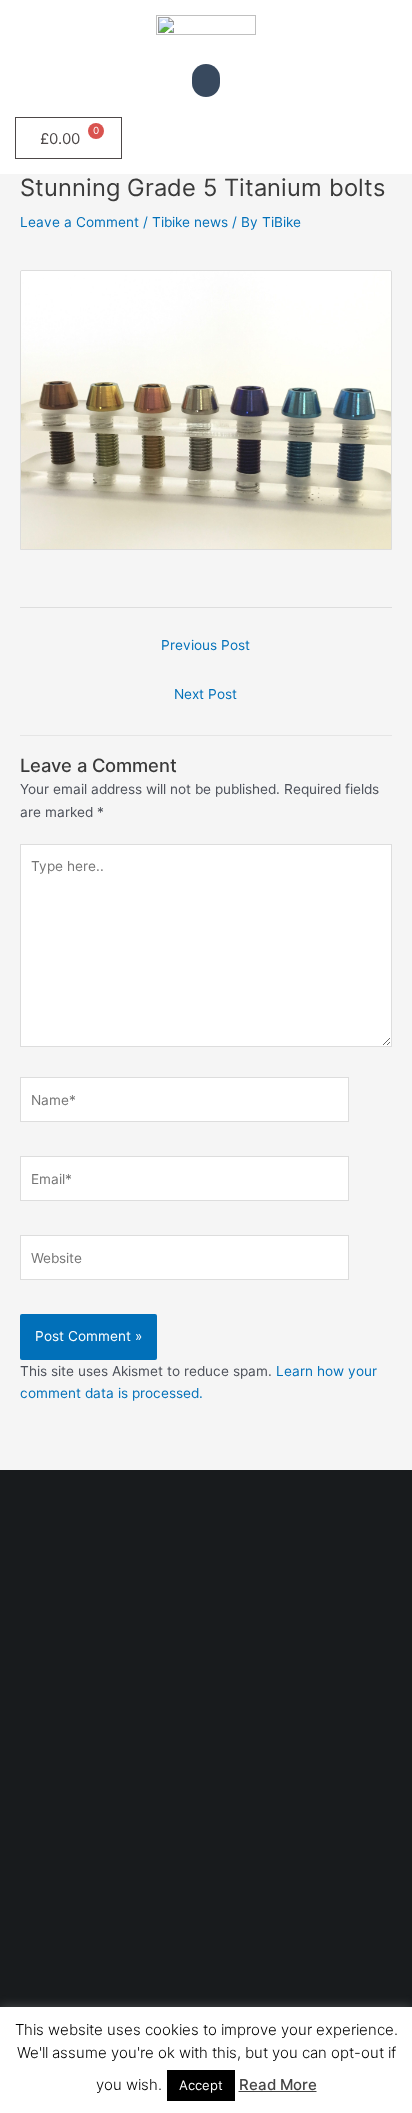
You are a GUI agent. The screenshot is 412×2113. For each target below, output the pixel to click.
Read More (278, 2084)
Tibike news (190, 222)
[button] (206, 80)
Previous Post (205, 645)
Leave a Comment (79, 222)
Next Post (205, 694)
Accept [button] (201, 2085)
